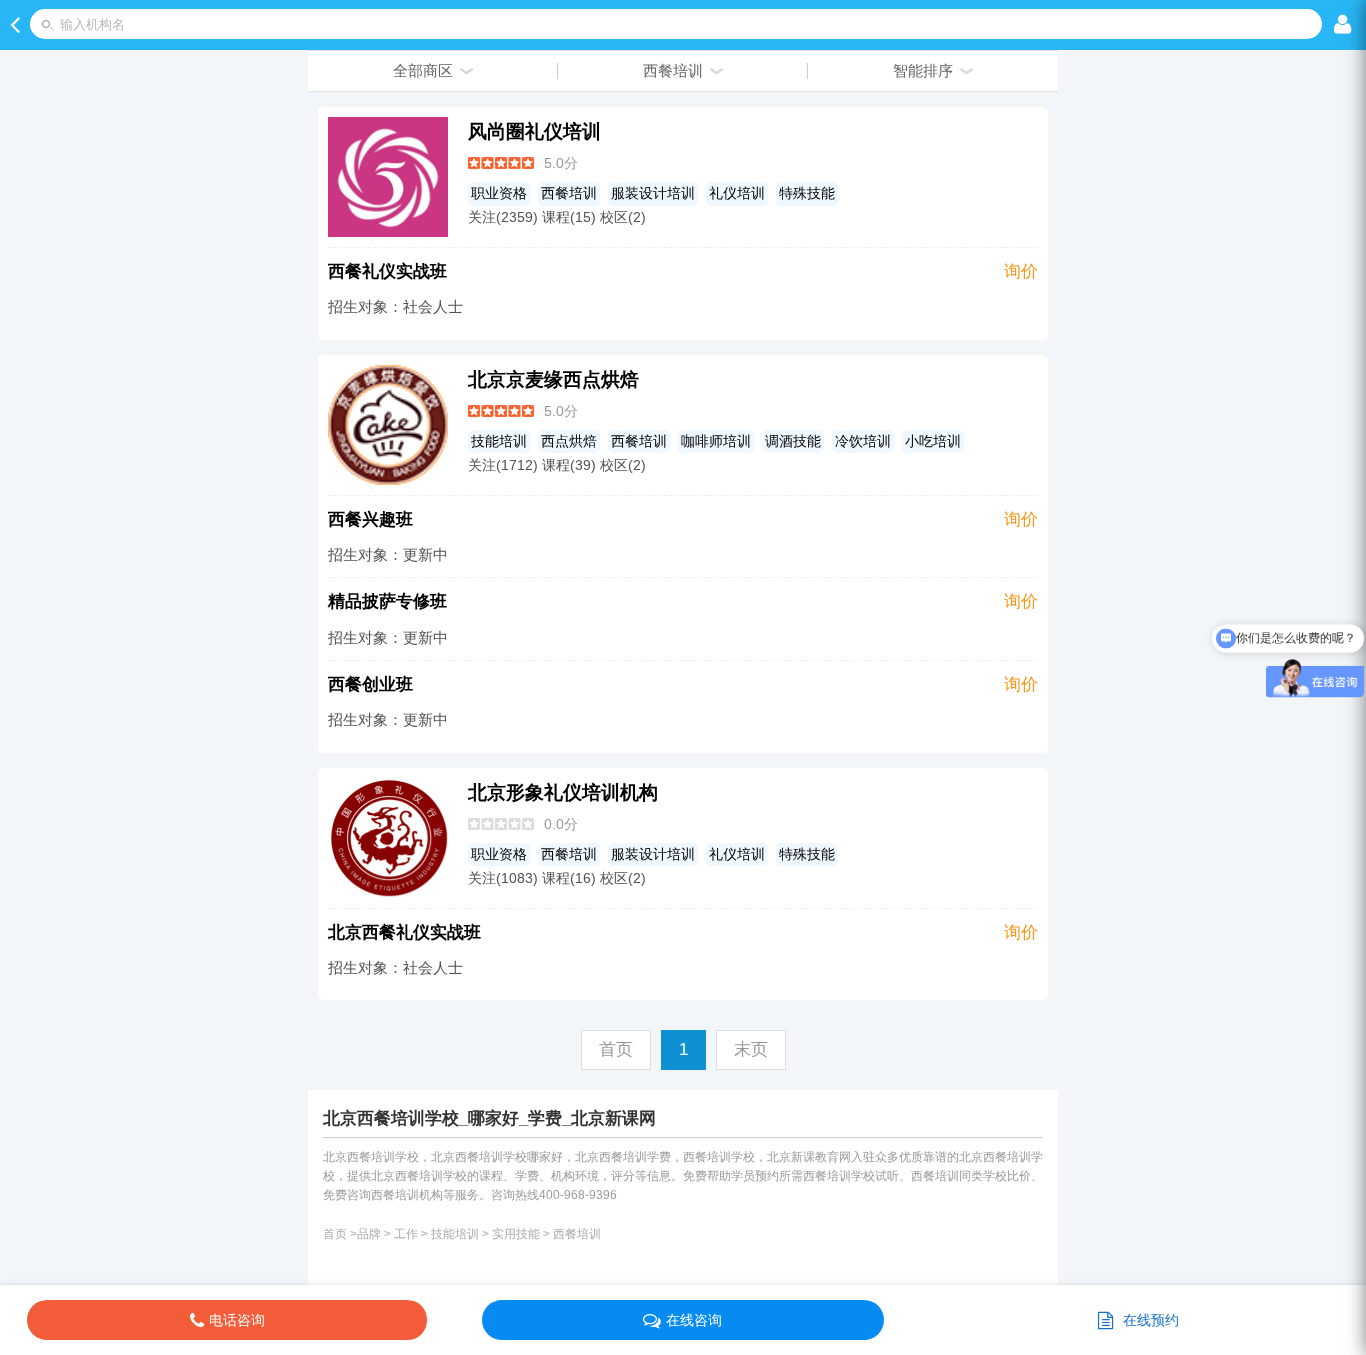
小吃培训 (933, 441)
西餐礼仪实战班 (387, 271)
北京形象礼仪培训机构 (563, 792)
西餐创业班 (370, 684)
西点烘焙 (569, 441)
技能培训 (499, 441)
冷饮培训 (863, 441)
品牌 (369, 1234)
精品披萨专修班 (387, 601)
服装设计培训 (653, 193)
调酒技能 (793, 441)
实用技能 (516, 1234)
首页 (335, 1234)
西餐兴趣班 (370, 519)
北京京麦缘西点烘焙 (553, 379)
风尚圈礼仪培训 (534, 131)
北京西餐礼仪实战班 (404, 932)
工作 (406, 1234)
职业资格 (499, 193)
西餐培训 (569, 193)
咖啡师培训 (716, 441)
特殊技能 (807, 193)
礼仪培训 (737, 193)
